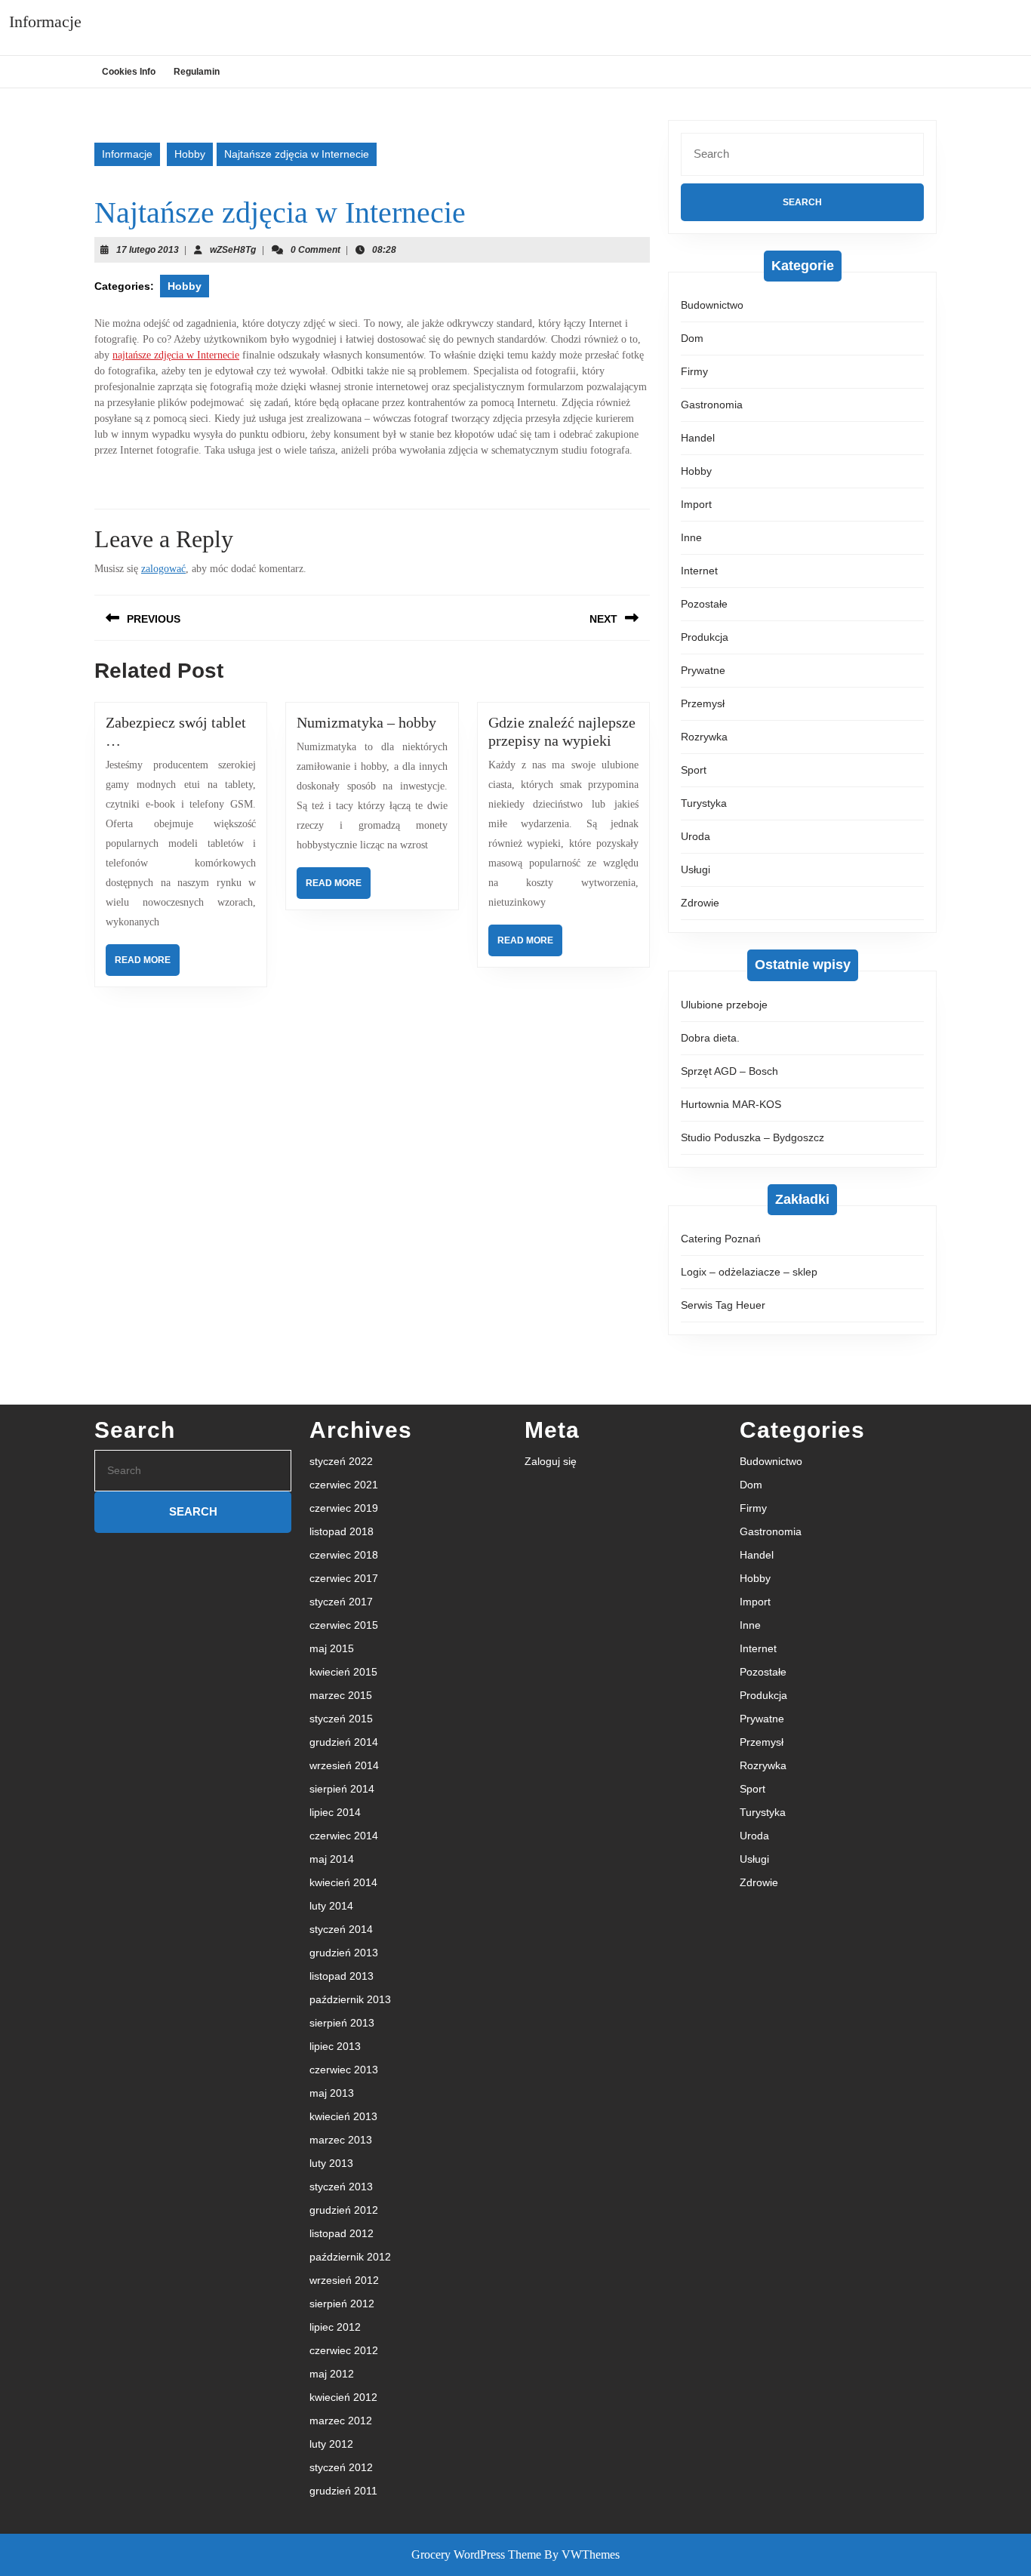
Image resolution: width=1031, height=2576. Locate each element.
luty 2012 (331, 2444)
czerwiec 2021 (344, 1485)
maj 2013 (332, 2093)
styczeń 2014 (341, 1929)
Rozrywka (704, 737)
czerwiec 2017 (344, 1578)
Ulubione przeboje (724, 1005)
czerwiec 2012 (344, 2350)
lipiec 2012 (335, 2327)
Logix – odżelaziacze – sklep (749, 1272)
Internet (699, 571)
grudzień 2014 (344, 1742)
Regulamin (197, 72)
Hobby (190, 154)
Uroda (696, 836)
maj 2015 (332, 1648)
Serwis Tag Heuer (723, 1305)
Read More (147, 965)
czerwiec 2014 (344, 1836)
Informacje (45, 22)
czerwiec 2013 (344, 2070)
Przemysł (703, 703)
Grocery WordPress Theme (476, 2554)
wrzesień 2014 (344, 1765)
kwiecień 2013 (343, 2116)
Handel (698, 438)
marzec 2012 (341, 2421)
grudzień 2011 (343, 2491)
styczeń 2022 (341, 1461)
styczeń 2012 (341, 2467)
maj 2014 (332, 1859)
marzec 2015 (341, 1695)
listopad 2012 (342, 2233)
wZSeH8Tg (233, 250)
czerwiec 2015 (344, 1625)
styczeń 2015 (341, 1719)
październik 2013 (350, 1999)
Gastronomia (712, 405)
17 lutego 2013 (148, 250)
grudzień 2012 (344, 2210)
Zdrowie (700, 903)
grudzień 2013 (344, 1953)
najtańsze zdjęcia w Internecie (176, 355)
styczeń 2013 (341, 2187)
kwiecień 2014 (343, 1882)
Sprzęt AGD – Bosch (729, 1071)
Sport (694, 770)
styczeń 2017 (341, 1602)
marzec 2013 (341, 2140)
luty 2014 (331, 1906)
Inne (691, 537)
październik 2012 (350, 2257)
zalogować (163, 569)
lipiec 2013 (335, 2046)
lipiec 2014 (335, 1812)
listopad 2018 (342, 1531)
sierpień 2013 (342, 2023)
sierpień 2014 (342, 1789)
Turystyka (704, 803)
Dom (692, 338)
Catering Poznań (721, 1239)
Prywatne (703, 670)
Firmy (694, 371)
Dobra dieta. (710, 1038)
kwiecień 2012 (343, 2397)
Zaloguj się (551, 1461)
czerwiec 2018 (344, 1555)
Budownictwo (712, 305)
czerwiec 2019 (344, 1508)
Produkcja (705, 637)
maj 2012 (332, 2374)
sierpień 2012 (342, 2304)
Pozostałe (704, 604)
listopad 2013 (342, 1976)
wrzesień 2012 (344, 2280)
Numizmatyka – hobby (366, 722)
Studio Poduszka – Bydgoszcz (752, 1137)
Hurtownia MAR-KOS (731, 1104)
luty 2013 (331, 2163)
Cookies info (129, 72)
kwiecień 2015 (343, 1672)
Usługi (696, 869)
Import (696, 504)
